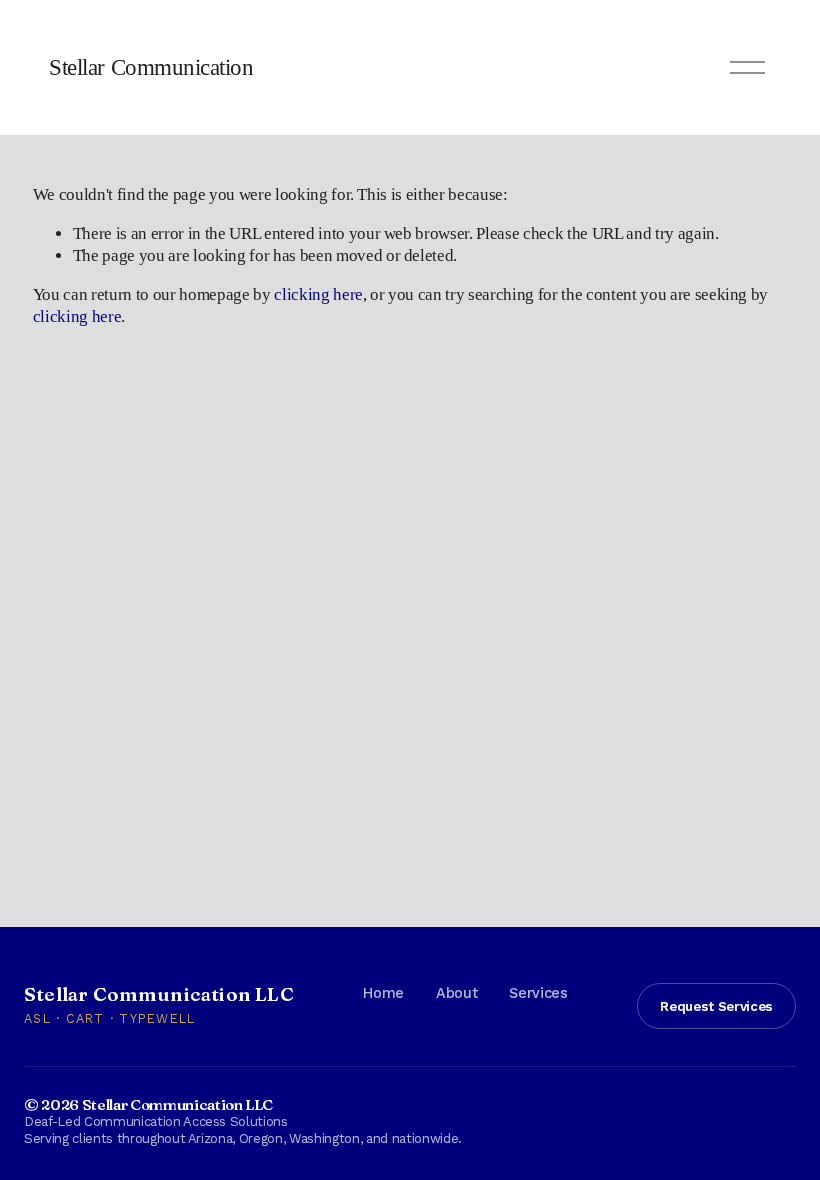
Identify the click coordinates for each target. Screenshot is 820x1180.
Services (538, 993)
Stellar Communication (151, 67)
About (456, 993)
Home (383, 993)
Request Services (716, 1006)
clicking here (318, 294)
